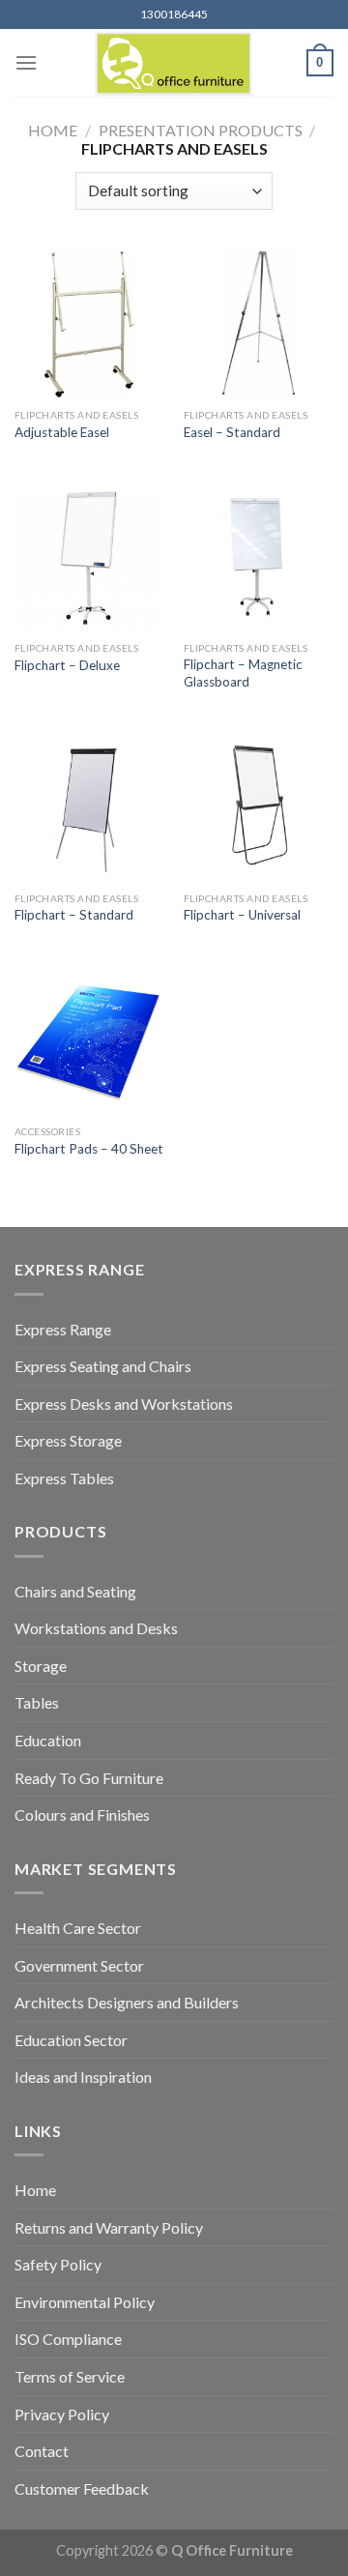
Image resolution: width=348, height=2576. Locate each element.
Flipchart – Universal (242, 915)
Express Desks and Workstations (124, 1404)
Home (53, 130)
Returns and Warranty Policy (109, 2227)
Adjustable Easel (62, 432)
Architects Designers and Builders (127, 2002)
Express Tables (64, 1478)
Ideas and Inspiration (83, 2077)
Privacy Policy (62, 2414)
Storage (41, 1666)
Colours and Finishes (82, 1815)
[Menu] (26, 62)
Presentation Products (201, 130)
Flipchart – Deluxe (67, 665)
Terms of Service (70, 2376)
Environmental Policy (85, 2302)
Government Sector (79, 1965)
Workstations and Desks (96, 1628)
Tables (37, 1702)
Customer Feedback (82, 2488)
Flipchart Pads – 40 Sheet (89, 1149)
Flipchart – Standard (74, 915)
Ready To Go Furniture (89, 1778)
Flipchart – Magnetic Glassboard (243, 673)
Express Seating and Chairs (103, 1366)
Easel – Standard (232, 432)
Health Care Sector (78, 1928)
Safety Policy (58, 2264)
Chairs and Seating (75, 1591)
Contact (42, 2451)
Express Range (63, 1329)
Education (48, 1740)
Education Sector (71, 2040)
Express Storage (68, 1440)
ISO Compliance (68, 2339)
